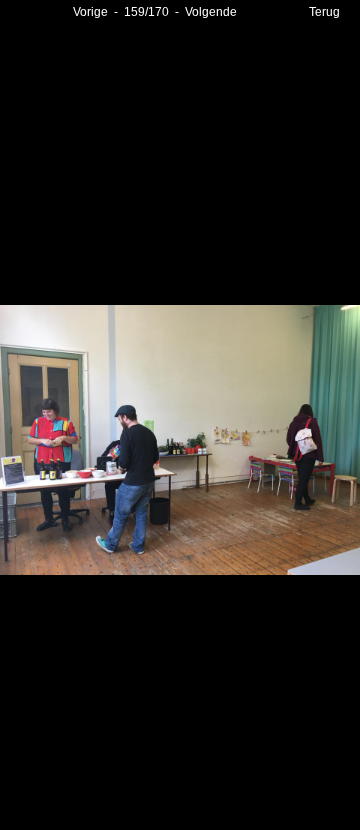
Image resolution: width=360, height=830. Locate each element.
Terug (324, 12)
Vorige (90, 12)
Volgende (211, 12)
